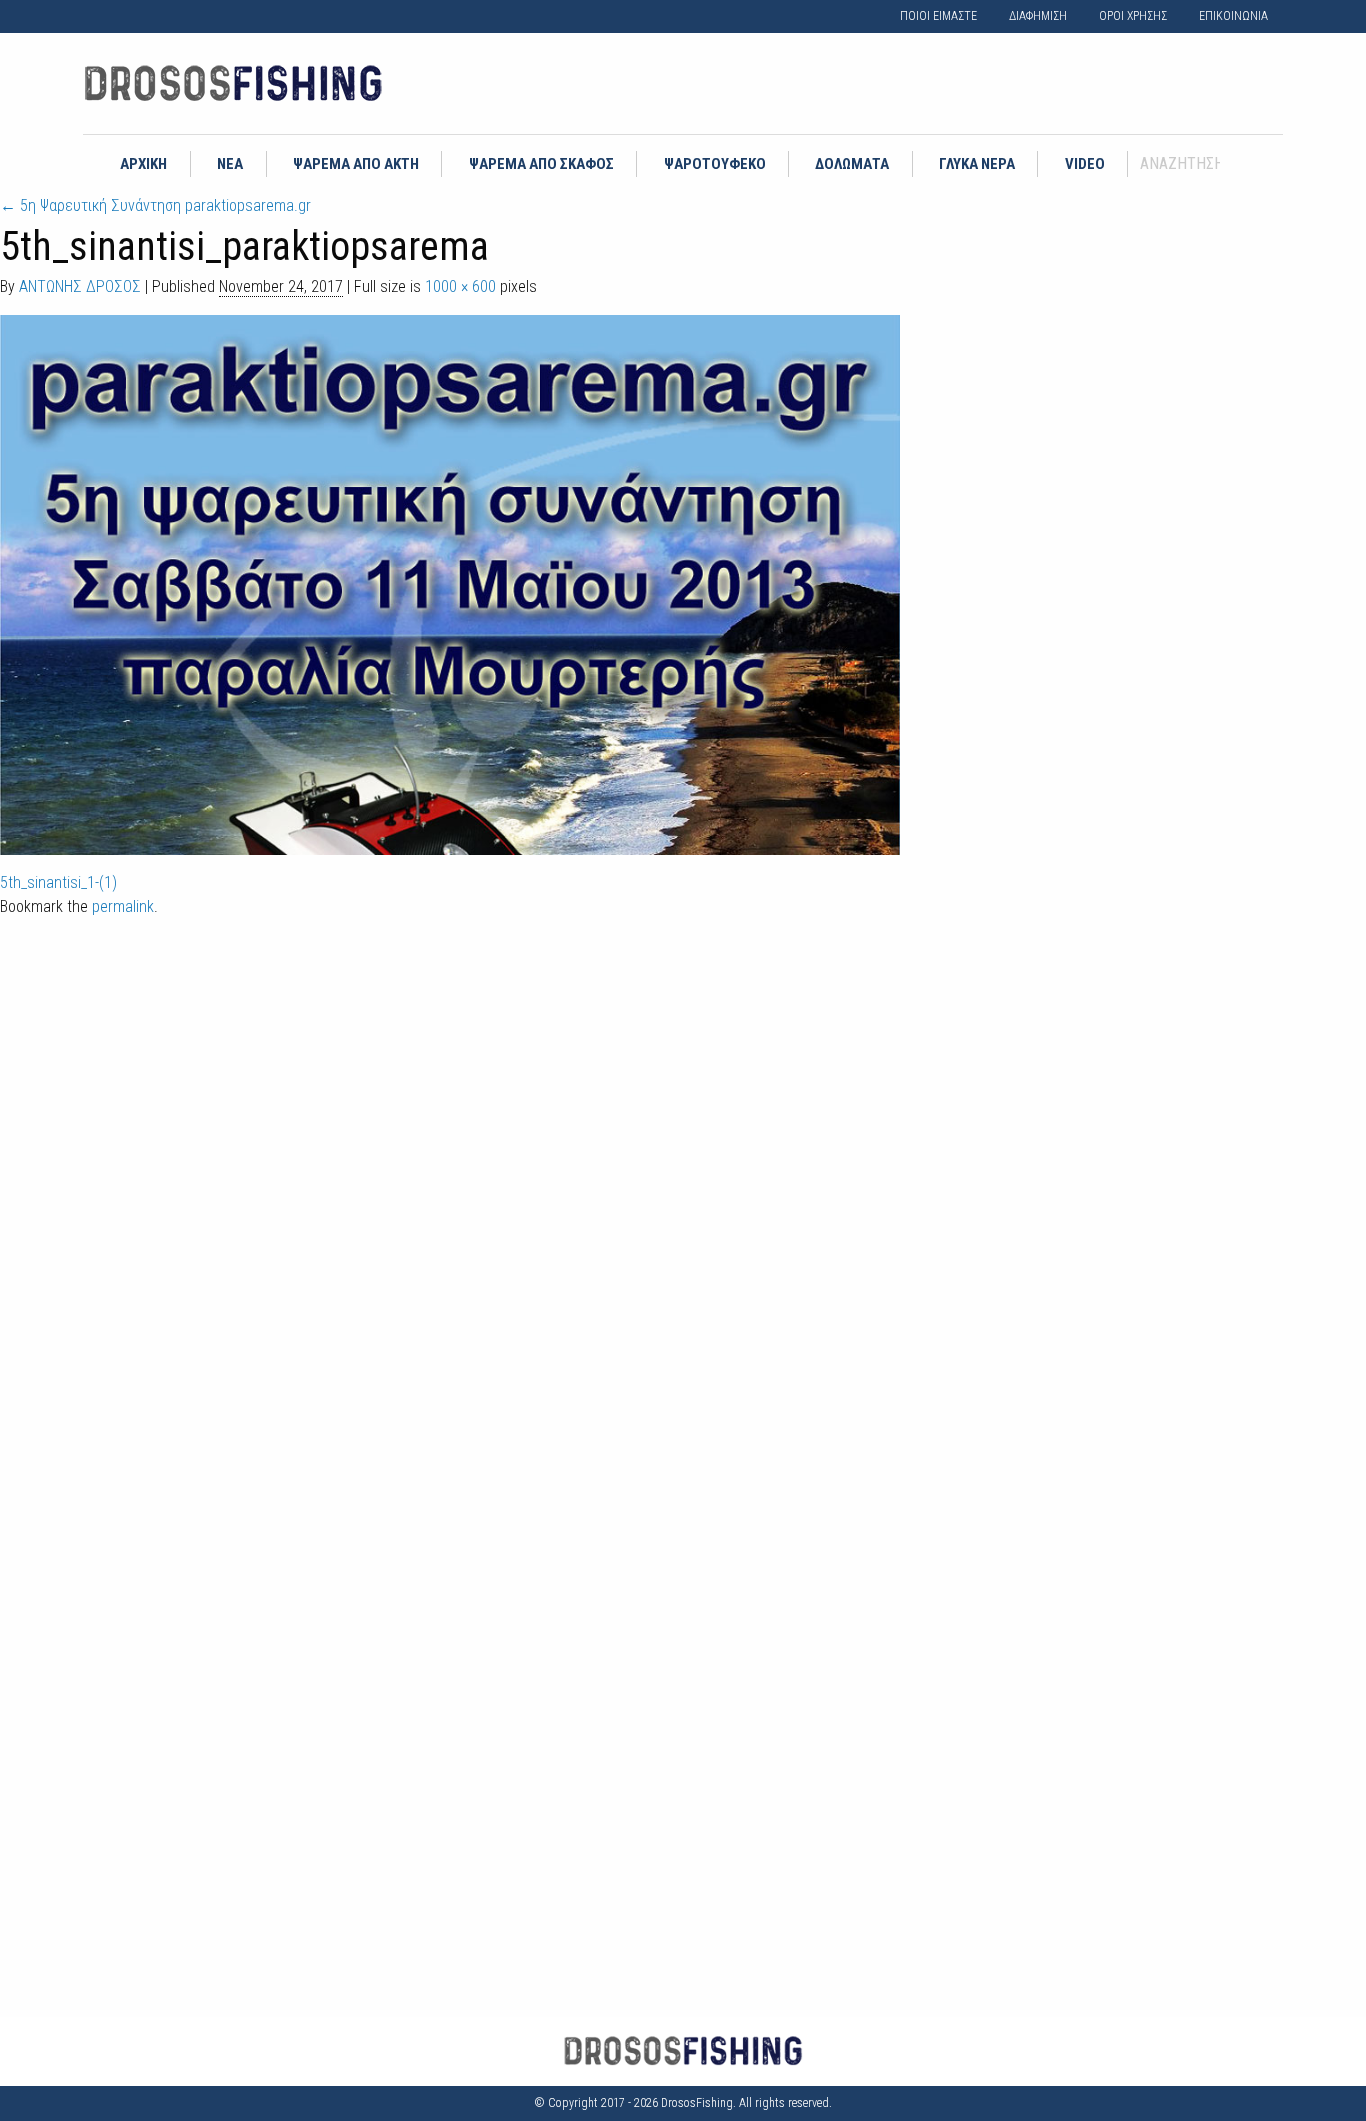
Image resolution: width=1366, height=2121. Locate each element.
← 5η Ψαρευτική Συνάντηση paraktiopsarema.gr (155, 205)
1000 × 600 (460, 286)
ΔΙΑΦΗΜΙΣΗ (1038, 16)
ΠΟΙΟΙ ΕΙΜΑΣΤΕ (938, 16)
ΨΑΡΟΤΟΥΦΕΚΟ (715, 164)
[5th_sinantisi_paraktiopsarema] (450, 583)
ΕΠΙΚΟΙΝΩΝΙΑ (1233, 16)
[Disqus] (683, 1193)
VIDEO (1085, 164)
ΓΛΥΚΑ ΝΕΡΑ (977, 164)
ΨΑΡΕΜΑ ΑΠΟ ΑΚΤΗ (356, 164)
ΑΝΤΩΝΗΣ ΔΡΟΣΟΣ (80, 286)
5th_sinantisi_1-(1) (58, 882)
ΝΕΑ (230, 164)
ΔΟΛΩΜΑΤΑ (852, 164)
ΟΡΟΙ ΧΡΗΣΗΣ (1133, 16)
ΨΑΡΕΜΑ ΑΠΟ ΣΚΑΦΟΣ (541, 164)
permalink (123, 906)
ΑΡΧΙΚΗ (143, 164)
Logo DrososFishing (233, 83)
